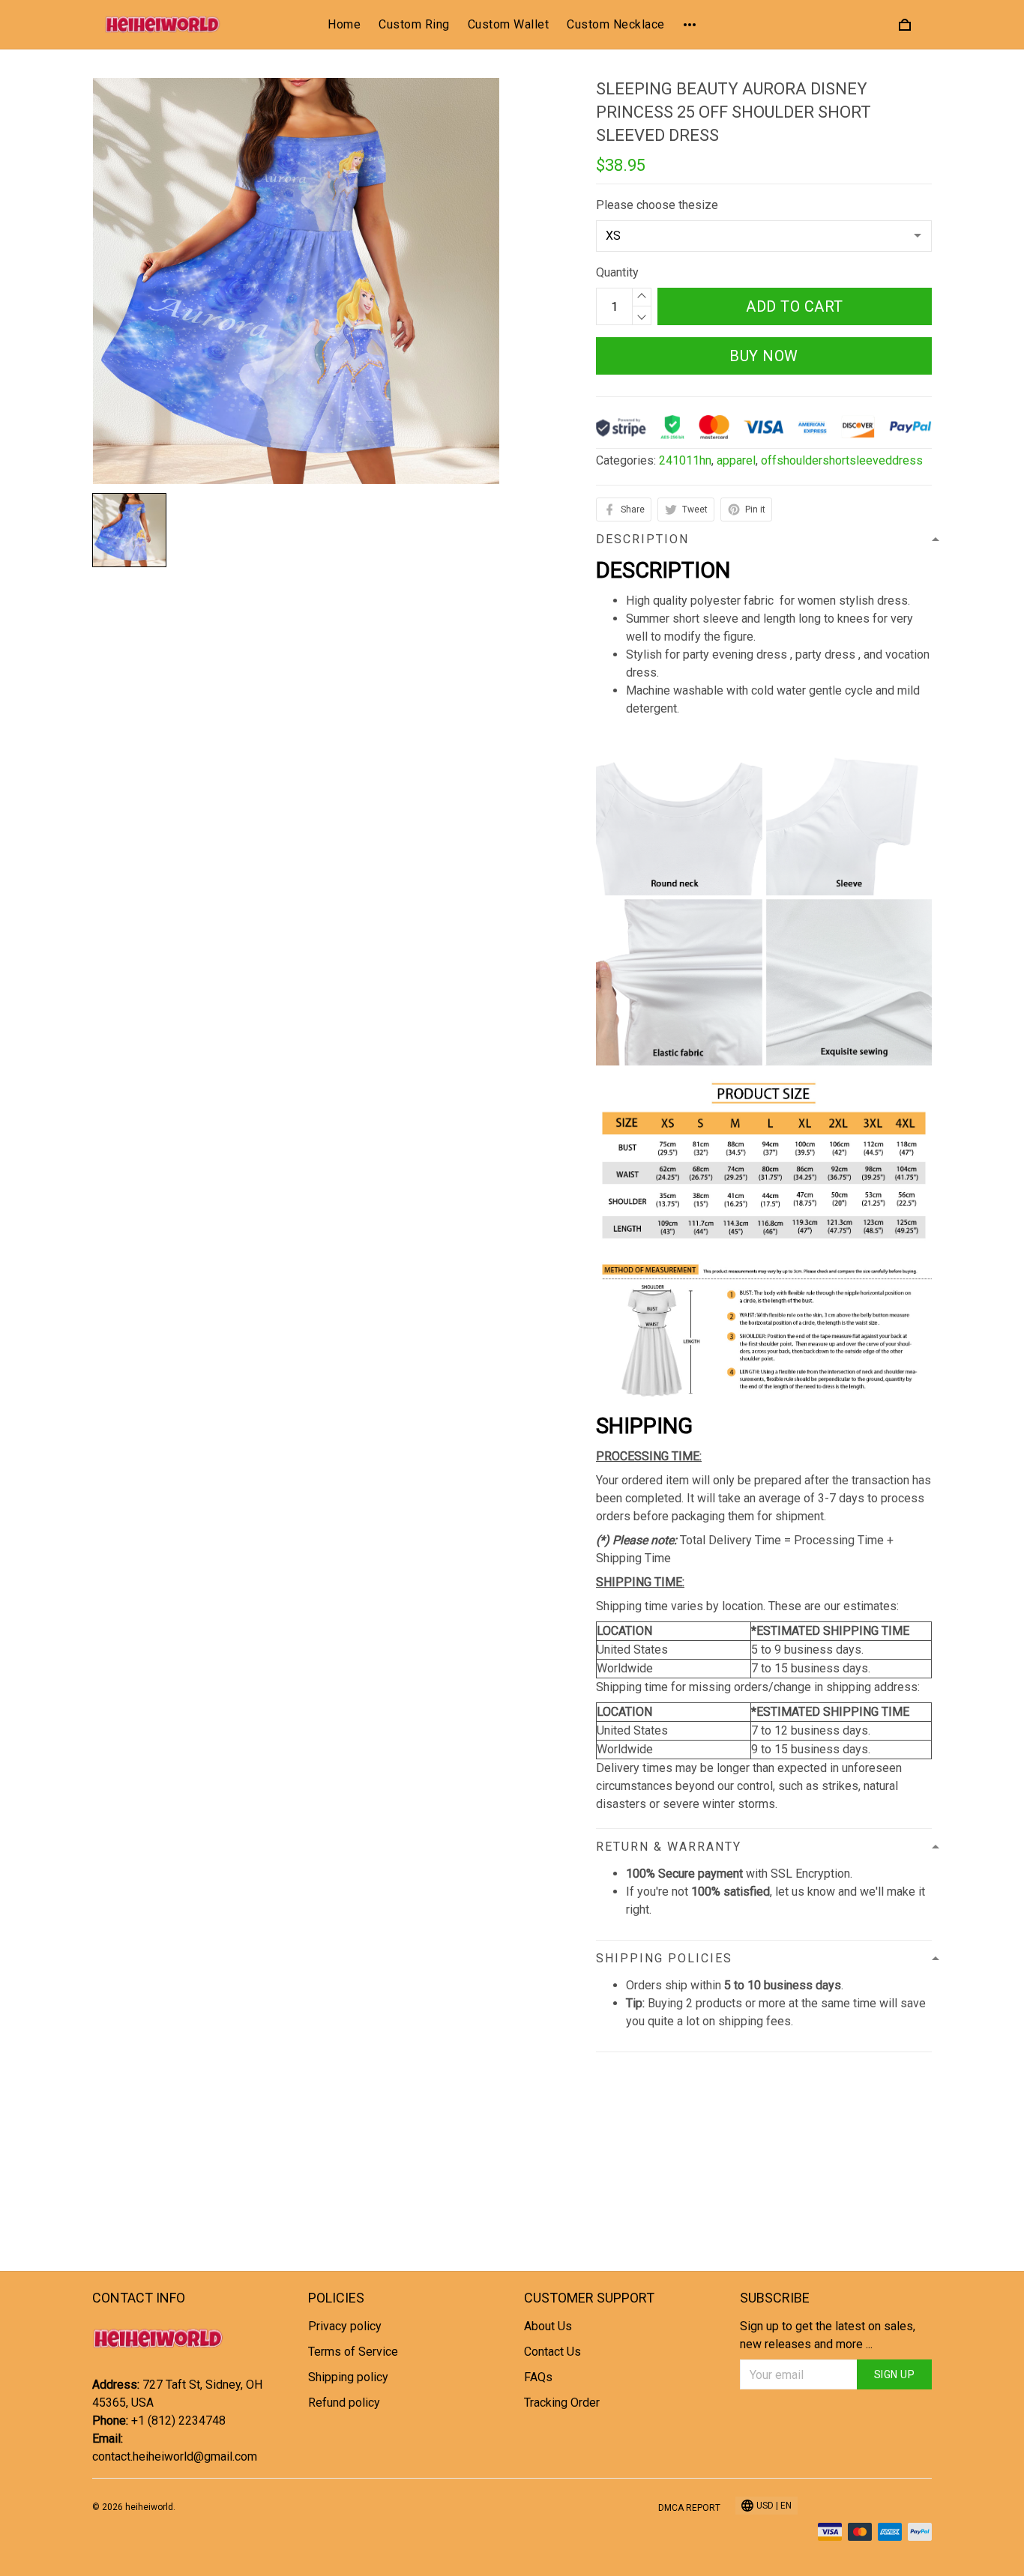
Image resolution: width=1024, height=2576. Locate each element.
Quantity (617, 272)
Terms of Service (353, 2352)
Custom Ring (414, 24)
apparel (736, 460)
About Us (548, 2326)
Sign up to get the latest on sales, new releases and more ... (828, 2335)
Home (344, 24)
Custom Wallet (509, 24)
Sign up (895, 2374)
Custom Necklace (616, 24)
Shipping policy (348, 2377)
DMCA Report (689, 2508)
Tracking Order (562, 2403)
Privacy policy (345, 2326)
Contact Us (552, 2352)
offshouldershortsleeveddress (842, 460)
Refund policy (344, 2403)
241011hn (685, 460)
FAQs (538, 2377)
